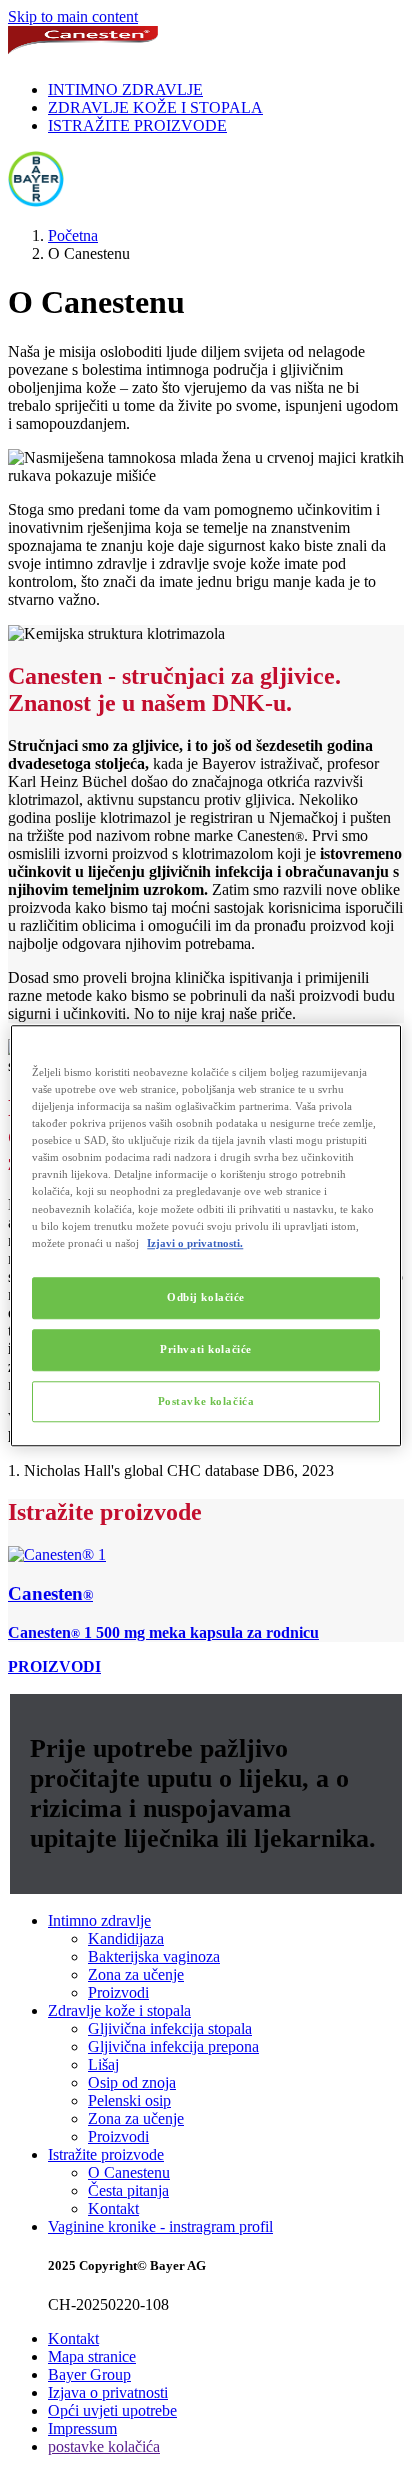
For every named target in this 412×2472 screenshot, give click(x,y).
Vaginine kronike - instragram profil (160, 2226)
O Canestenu (129, 2172)
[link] (206, 1593)
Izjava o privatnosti (108, 2392)
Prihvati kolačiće (206, 1349)
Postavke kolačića (206, 1401)
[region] (205, 1235)
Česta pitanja (128, 2190)
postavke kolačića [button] (104, 2446)
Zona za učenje (136, 1974)
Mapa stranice (92, 2356)
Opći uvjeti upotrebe (112, 2410)
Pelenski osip (129, 2100)
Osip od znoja (132, 2082)
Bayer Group (89, 2374)
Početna (73, 235)
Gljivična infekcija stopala (170, 2028)
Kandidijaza (126, 1938)
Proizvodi (118, 1992)
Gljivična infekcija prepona (173, 2046)
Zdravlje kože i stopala (119, 2010)
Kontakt (113, 2208)
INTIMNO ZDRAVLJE (125, 89)
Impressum (82, 2428)
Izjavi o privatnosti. (195, 1243)
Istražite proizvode (106, 2154)
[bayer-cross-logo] (36, 201)
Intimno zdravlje (99, 1920)
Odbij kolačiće (206, 1297)
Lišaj (103, 2064)
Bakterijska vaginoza (154, 1956)
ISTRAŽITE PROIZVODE (137, 125)
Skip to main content (73, 16)
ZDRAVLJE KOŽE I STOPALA (155, 107)
